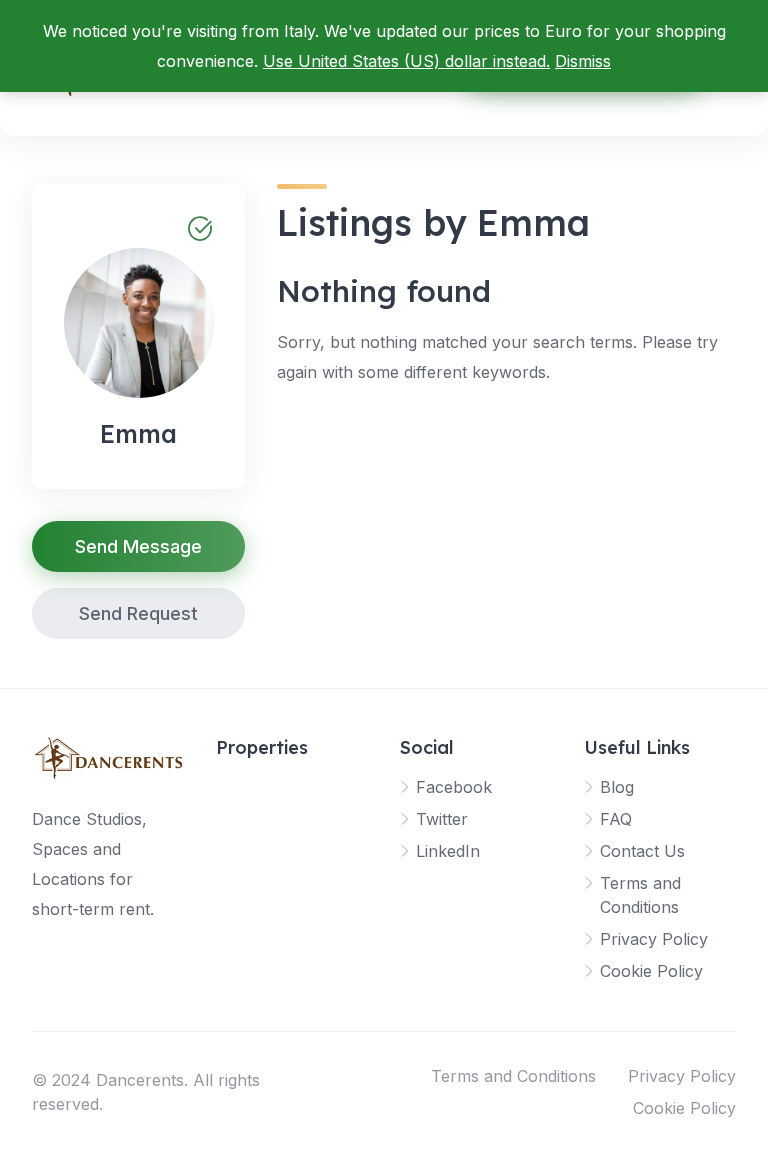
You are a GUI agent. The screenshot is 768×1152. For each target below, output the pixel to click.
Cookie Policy (651, 971)
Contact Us (642, 851)
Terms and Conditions (513, 1076)
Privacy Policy (654, 939)
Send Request (138, 613)
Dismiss (583, 61)
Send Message (138, 546)
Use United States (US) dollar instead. (406, 61)
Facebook (454, 787)
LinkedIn (448, 851)
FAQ (616, 819)
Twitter (442, 819)
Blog (617, 787)
